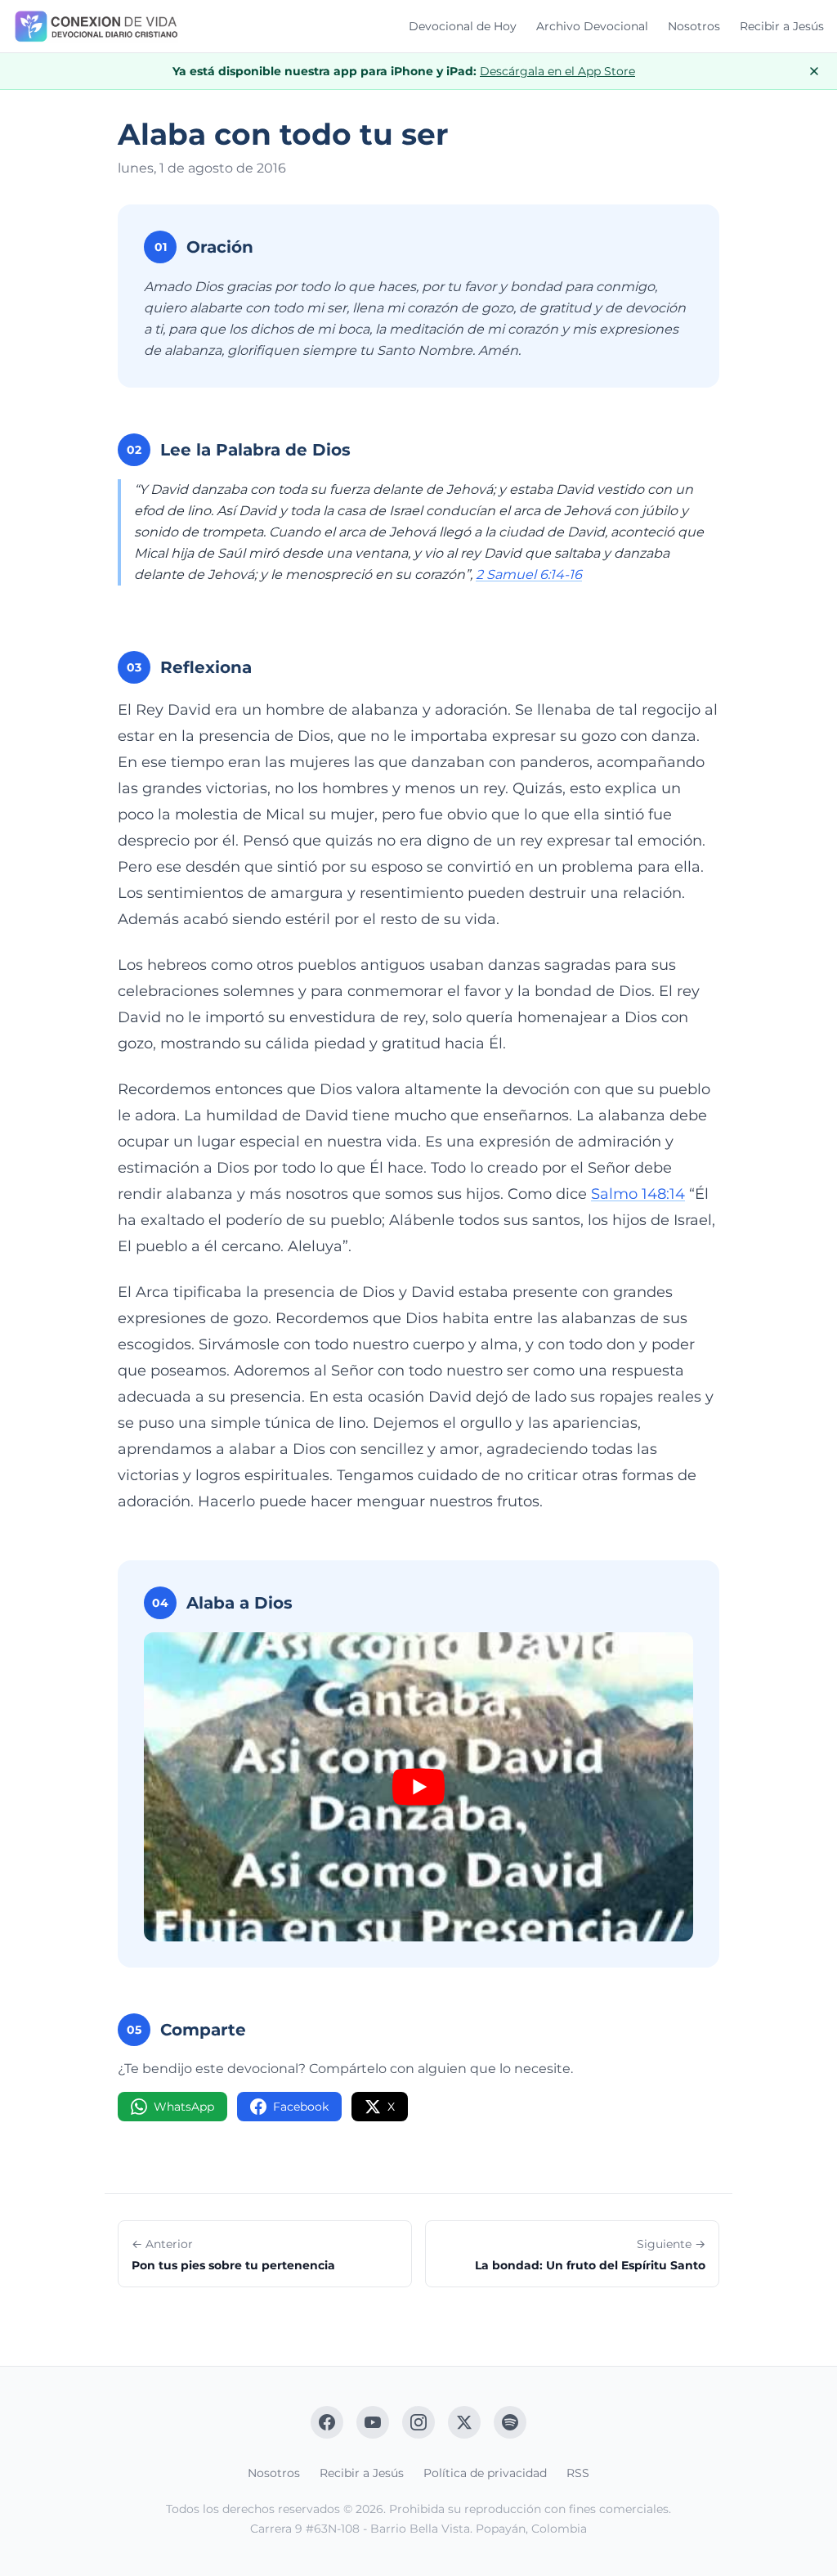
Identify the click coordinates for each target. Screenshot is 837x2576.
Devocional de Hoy (463, 26)
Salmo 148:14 (638, 1194)
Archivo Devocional (592, 26)
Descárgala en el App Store (557, 71)
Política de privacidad (485, 2473)
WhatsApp (184, 2107)
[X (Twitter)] (464, 2422)
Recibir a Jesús (782, 26)
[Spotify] (510, 2422)
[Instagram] (418, 2422)
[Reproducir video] (418, 1787)
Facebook (301, 2107)
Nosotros (694, 26)
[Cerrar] (814, 71)
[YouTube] (373, 2422)
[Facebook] (327, 2422)
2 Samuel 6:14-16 (529, 574)
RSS (578, 2473)
